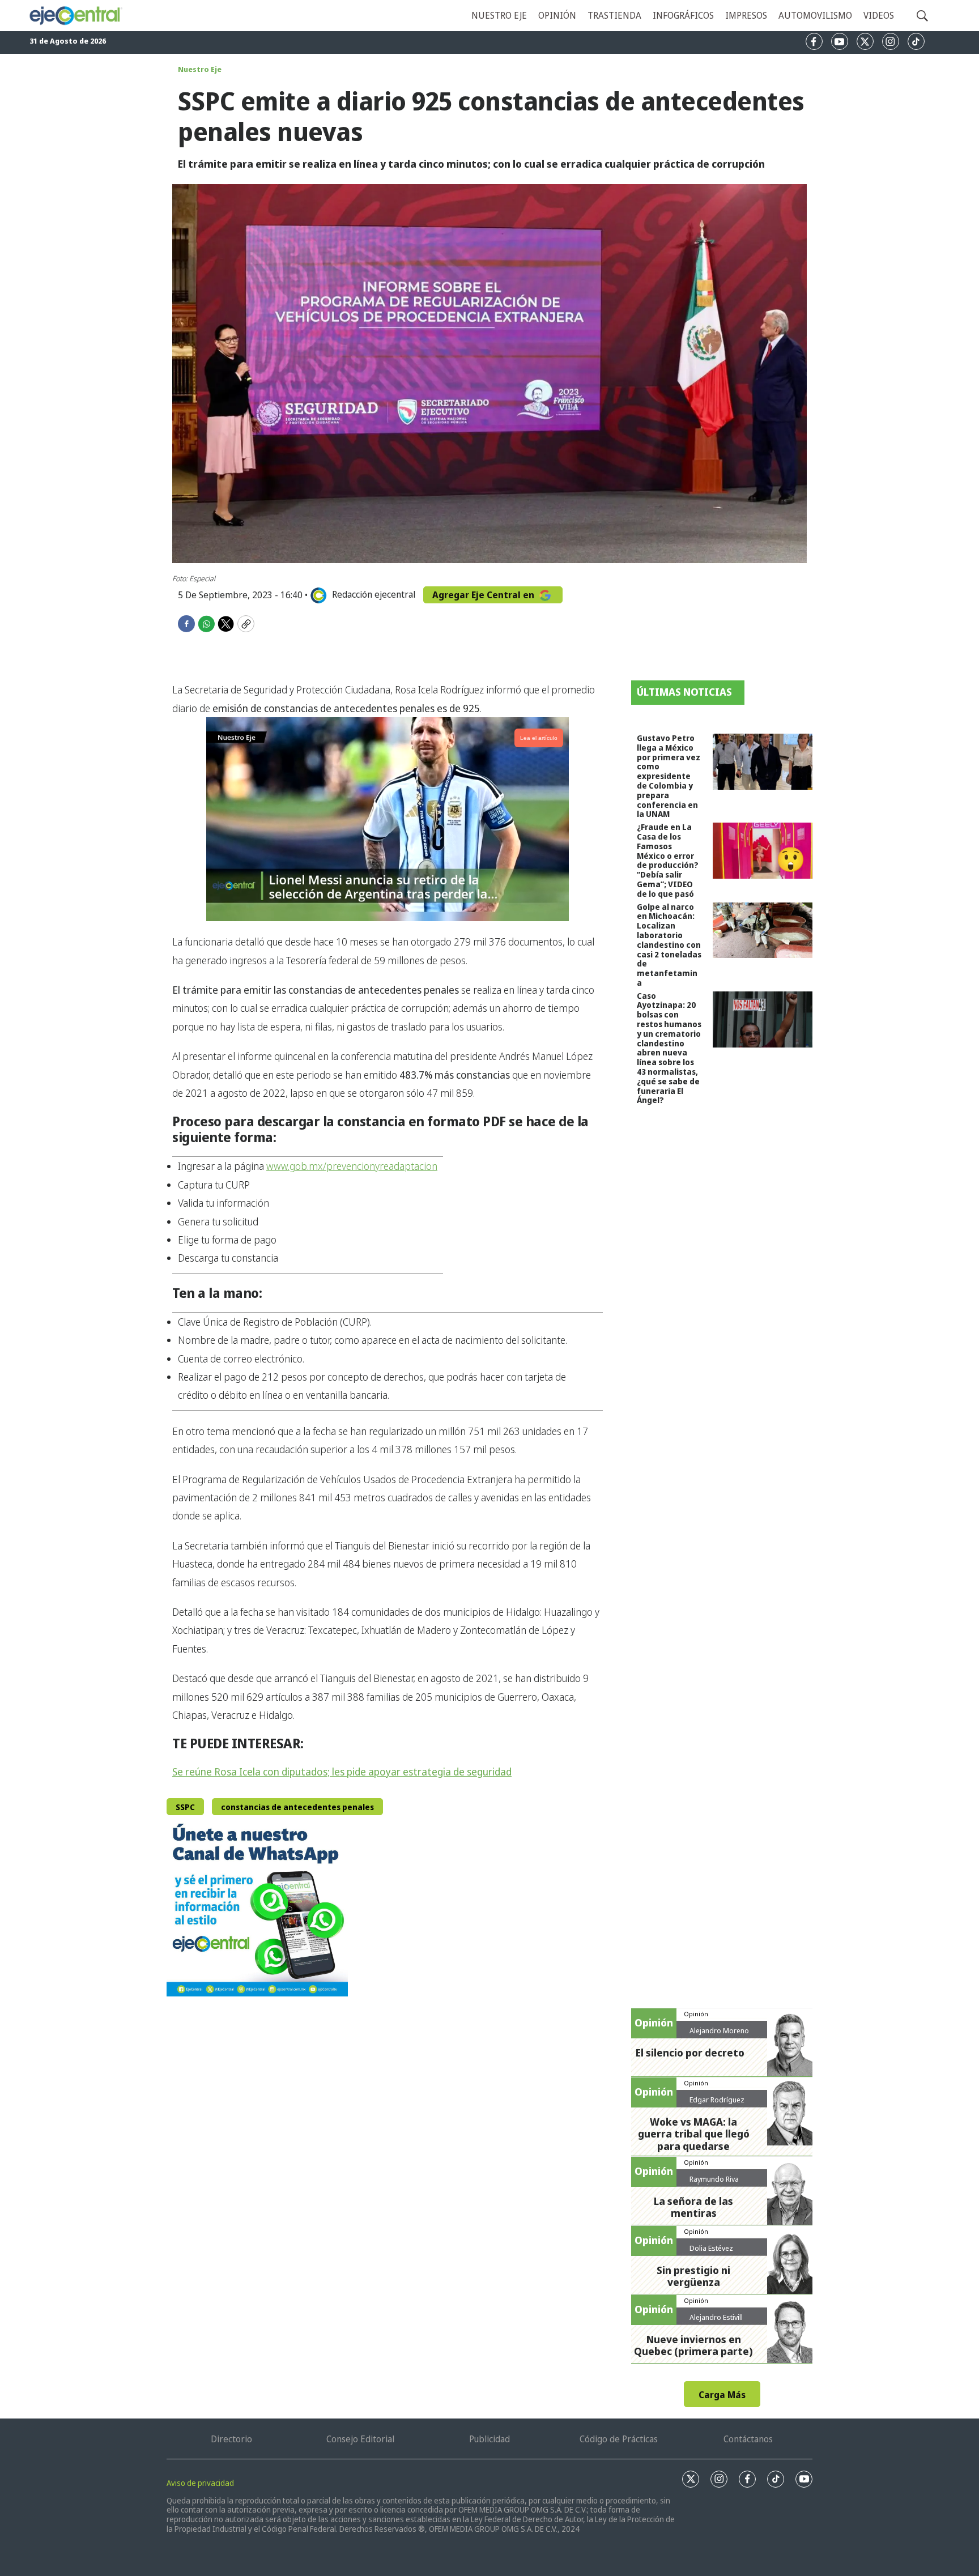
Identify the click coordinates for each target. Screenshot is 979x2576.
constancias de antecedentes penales (297, 1807)
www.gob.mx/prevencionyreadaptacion (352, 1166)
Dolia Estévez (711, 2248)
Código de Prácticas (619, 2439)
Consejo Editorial (360, 2439)
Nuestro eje (499, 15)
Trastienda (614, 15)
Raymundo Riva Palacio (714, 2183)
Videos (879, 15)
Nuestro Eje (200, 69)
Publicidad (489, 2439)
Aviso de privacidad (200, 2483)
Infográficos (683, 15)
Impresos (746, 15)
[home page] (75, 16)
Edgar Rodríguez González (717, 2104)
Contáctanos (748, 2439)
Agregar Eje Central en (484, 595)
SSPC (185, 1807)
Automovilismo (815, 15)
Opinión (557, 15)
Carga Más (722, 2395)
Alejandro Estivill (716, 2317)
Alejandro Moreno (719, 2030)
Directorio (231, 2439)
